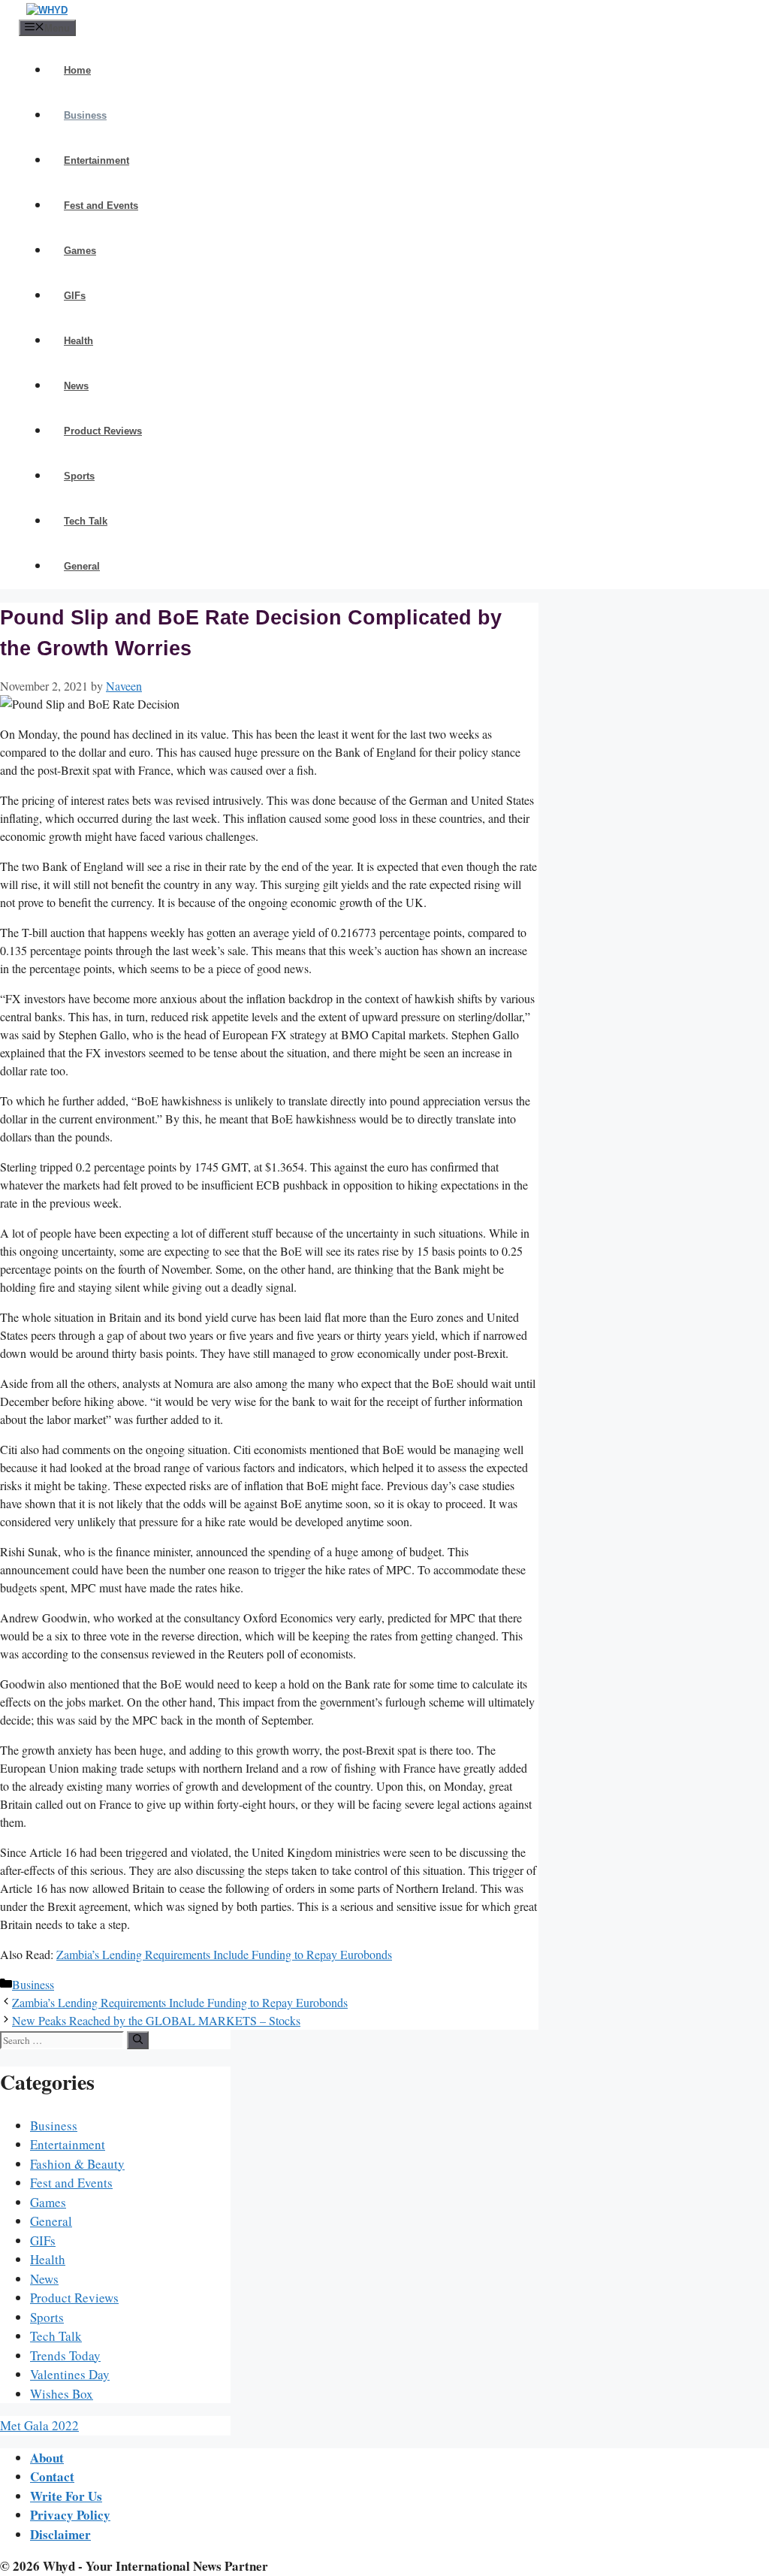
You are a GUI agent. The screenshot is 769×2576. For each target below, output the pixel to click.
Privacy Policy (70, 2515)
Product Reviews (103, 431)
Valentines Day (70, 2374)
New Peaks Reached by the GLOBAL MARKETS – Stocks (156, 2020)
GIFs (75, 296)
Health (78, 341)
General (82, 566)
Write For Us (66, 2496)
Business (85, 115)
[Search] (138, 2040)
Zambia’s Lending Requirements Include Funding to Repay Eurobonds (224, 1954)
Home (77, 70)
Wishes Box (62, 2394)
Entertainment (97, 160)
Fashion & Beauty (77, 2164)
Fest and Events (101, 206)
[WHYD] (47, 10)
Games (80, 251)
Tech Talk (86, 521)
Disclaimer (60, 2534)
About (47, 2458)
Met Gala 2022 (39, 2425)
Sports (79, 476)
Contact (52, 2476)
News (76, 386)
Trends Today (65, 2355)
